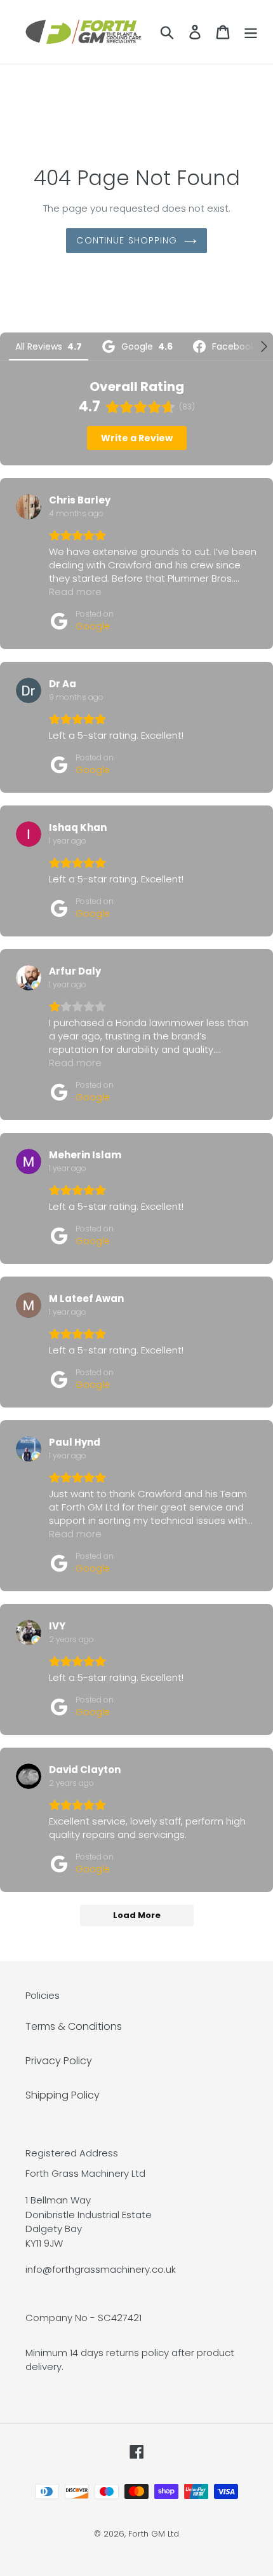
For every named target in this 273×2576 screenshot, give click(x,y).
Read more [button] (75, 592)
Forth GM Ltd (154, 2534)
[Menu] (251, 32)
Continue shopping (127, 240)
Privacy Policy (59, 2061)
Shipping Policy (63, 2095)
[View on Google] (29, 507)
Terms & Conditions (74, 2026)
